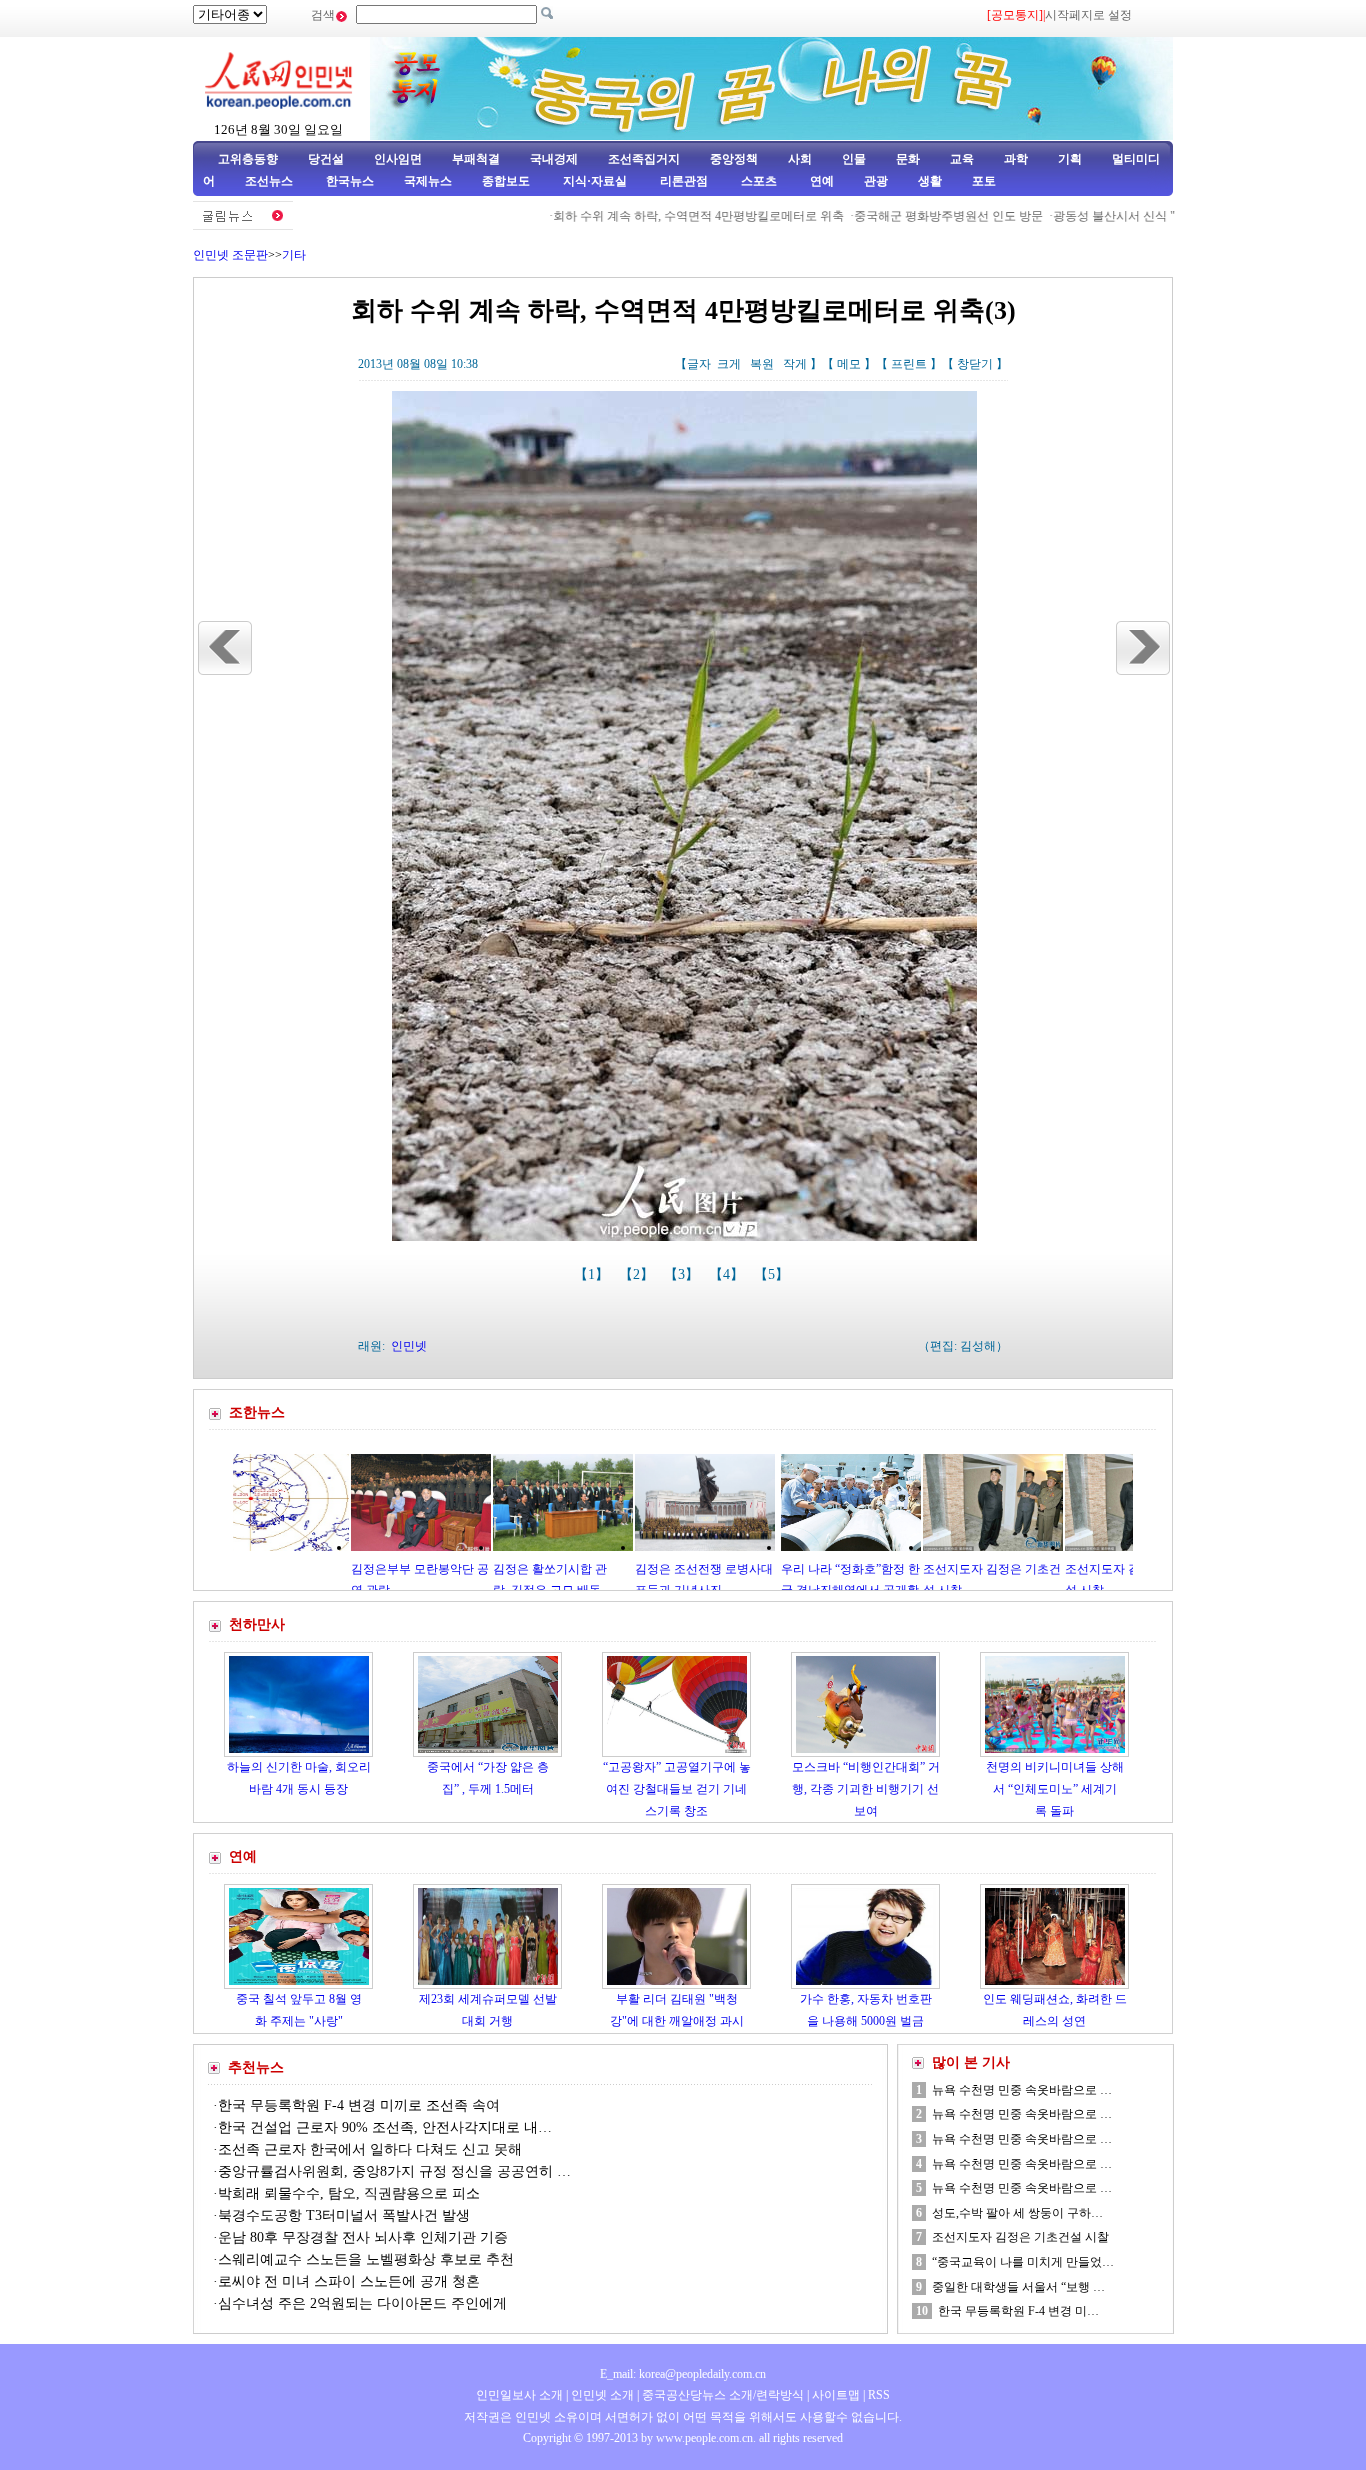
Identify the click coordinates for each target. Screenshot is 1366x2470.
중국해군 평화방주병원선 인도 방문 (888, 216)
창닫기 (975, 364)
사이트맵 (836, 2395)
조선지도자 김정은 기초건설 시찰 (1020, 2237)
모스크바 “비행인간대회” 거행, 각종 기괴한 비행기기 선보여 (866, 1788)
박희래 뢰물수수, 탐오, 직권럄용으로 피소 (349, 2193)
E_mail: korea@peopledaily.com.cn (683, 2374)
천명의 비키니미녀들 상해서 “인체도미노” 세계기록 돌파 (1055, 1788)
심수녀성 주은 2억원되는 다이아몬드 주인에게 (362, 2303)
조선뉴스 (270, 181)
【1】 (593, 1274)
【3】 (683, 1274)
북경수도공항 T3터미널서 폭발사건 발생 (344, 2215)
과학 (1016, 159)
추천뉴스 (256, 2067)
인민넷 (409, 1346)
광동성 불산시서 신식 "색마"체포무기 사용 (1106, 216)
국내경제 (554, 159)
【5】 (773, 1274)
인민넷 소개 (601, 2395)
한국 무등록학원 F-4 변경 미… (1018, 2311)
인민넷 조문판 (230, 255)
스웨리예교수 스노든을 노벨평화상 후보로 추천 (366, 2259)
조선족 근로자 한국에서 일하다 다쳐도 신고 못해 (370, 2149)
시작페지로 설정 (1088, 15)
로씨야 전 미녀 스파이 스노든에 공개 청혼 (349, 2281)
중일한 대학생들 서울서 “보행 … (1018, 2287)
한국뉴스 (350, 181)
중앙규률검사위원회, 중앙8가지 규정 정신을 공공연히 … (394, 2171)
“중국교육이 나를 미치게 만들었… (1023, 2262)
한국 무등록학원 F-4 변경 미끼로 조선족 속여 (359, 2105)
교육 (962, 159)
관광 (876, 181)
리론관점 (684, 181)
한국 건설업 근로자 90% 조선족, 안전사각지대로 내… (385, 2127)
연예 (820, 181)
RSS (879, 2395)
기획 (1070, 159)
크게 (729, 364)
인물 (854, 159)
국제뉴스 (428, 181)
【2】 (638, 1274)
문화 (908, 159)
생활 (930, 181)
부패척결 (476, 159)
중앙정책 (734, 159)
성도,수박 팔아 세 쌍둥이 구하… (1017, 2213)
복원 (762, 364)
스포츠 (757, 181)
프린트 (909, 364)
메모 (849, 364)
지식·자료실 (596, 181)
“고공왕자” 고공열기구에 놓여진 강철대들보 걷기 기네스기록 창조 (677, 1788)
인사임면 (398, 159)
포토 (984, 181)
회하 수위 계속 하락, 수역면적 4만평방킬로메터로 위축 (638, 216)
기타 (294, 255)
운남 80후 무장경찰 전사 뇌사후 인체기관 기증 (363, 2237)
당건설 (326, 159)
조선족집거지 (644, 159)
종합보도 (506, 181)
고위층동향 (248, 159)
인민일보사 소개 (519, 2395)
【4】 (728, 1274)
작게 (795, 364)
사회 (800, 159)
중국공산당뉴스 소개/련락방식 (723, 2395)
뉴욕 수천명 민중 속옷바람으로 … (1022, 2090)
